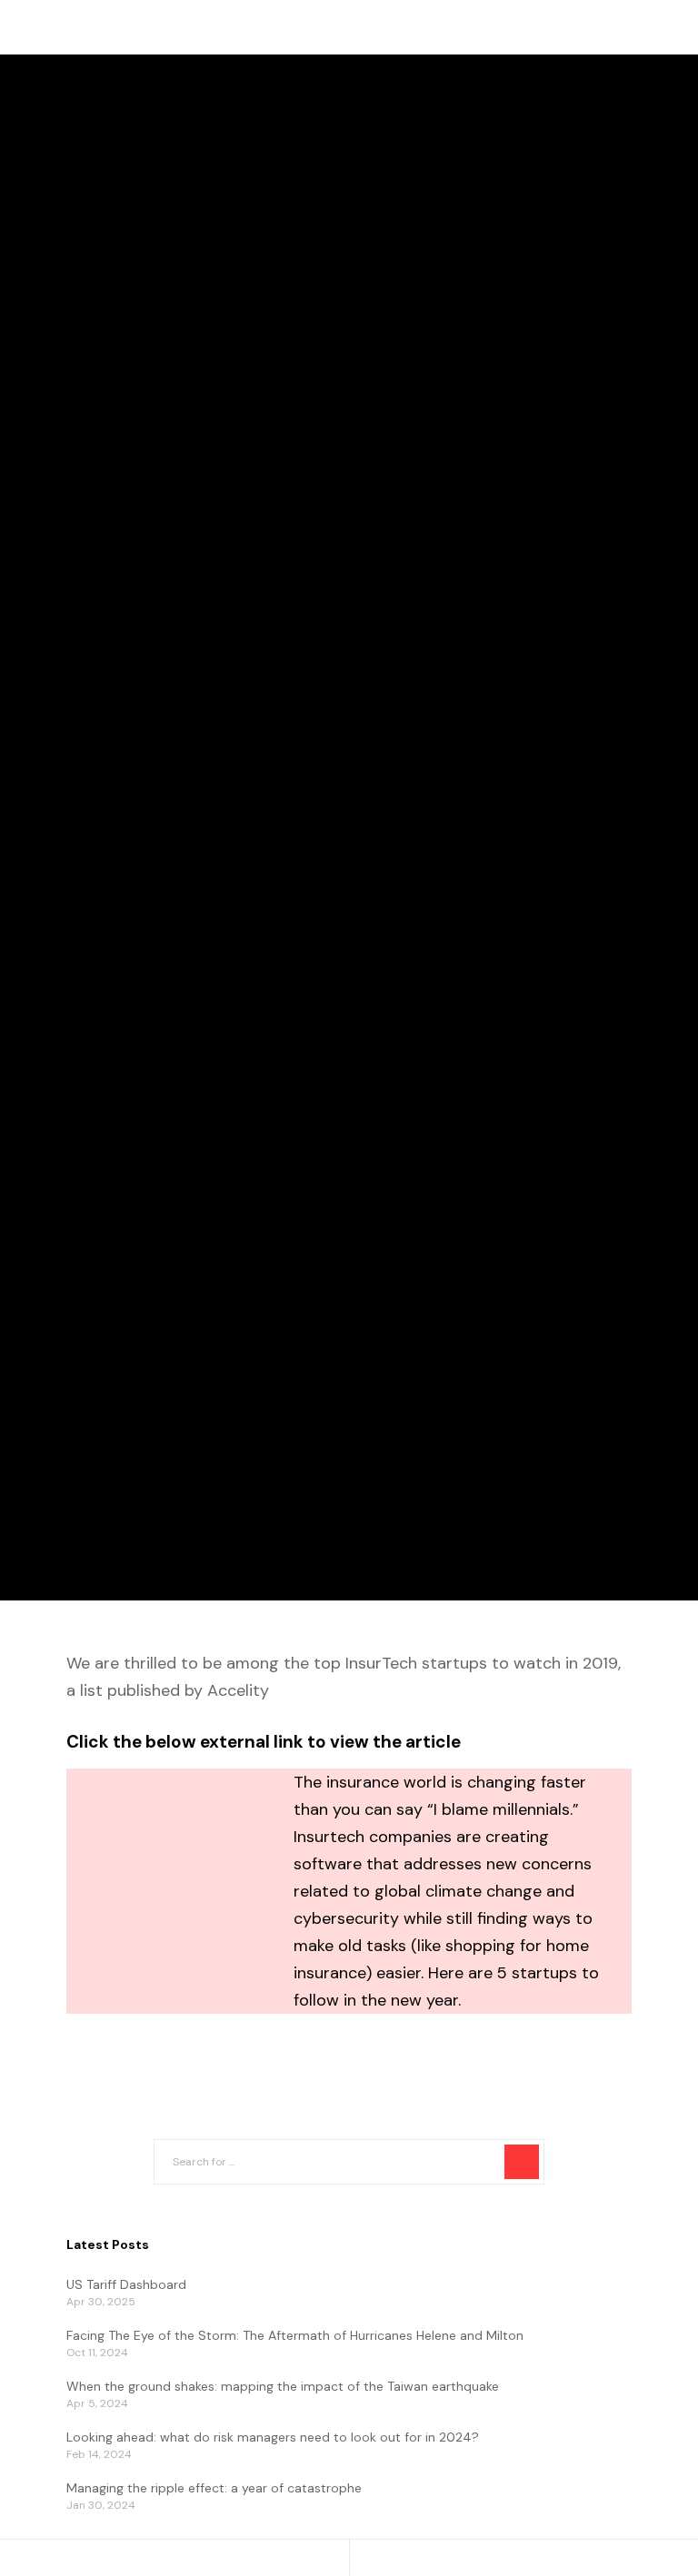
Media (55, 758)
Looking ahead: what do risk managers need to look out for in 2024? (273, 2437)
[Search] (522, 2162)
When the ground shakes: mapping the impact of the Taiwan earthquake (283, 2386)
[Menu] (647, 27)
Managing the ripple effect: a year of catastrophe (214, 2488)
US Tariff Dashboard (126, 2284)
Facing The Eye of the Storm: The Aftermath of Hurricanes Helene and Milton (295, 2335)
